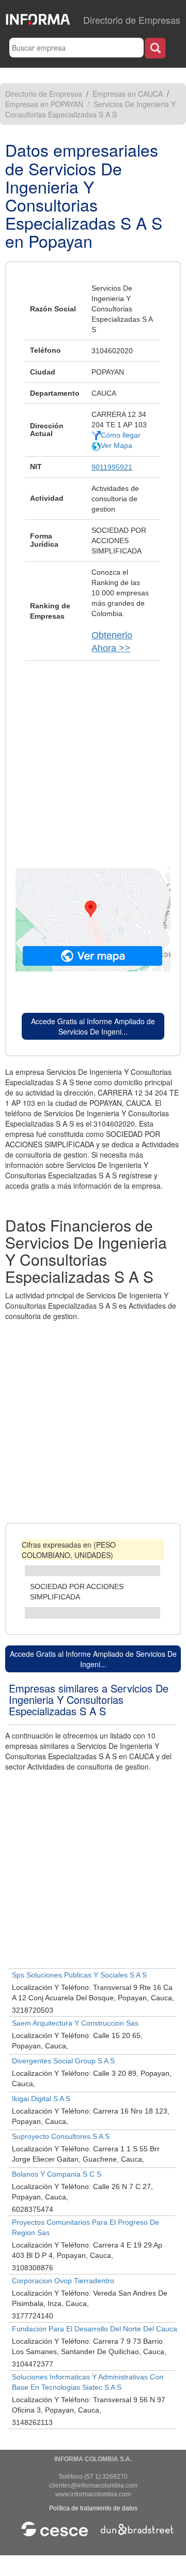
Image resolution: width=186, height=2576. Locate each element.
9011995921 (112, 467)
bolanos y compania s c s (57, 2174)
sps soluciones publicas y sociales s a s (79, 1975)
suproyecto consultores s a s (61, 2136)
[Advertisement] (93, 759)
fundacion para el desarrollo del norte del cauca (95, 2329)
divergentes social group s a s (63, 2061)
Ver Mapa (117, 445)
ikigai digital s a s (41, 2099)
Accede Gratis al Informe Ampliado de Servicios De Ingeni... (93, 1026)
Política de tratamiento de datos (93, 2508)
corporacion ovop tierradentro (63, 2281)
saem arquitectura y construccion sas (75, 2023)
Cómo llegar (121, 435)
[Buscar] (155, 48)
